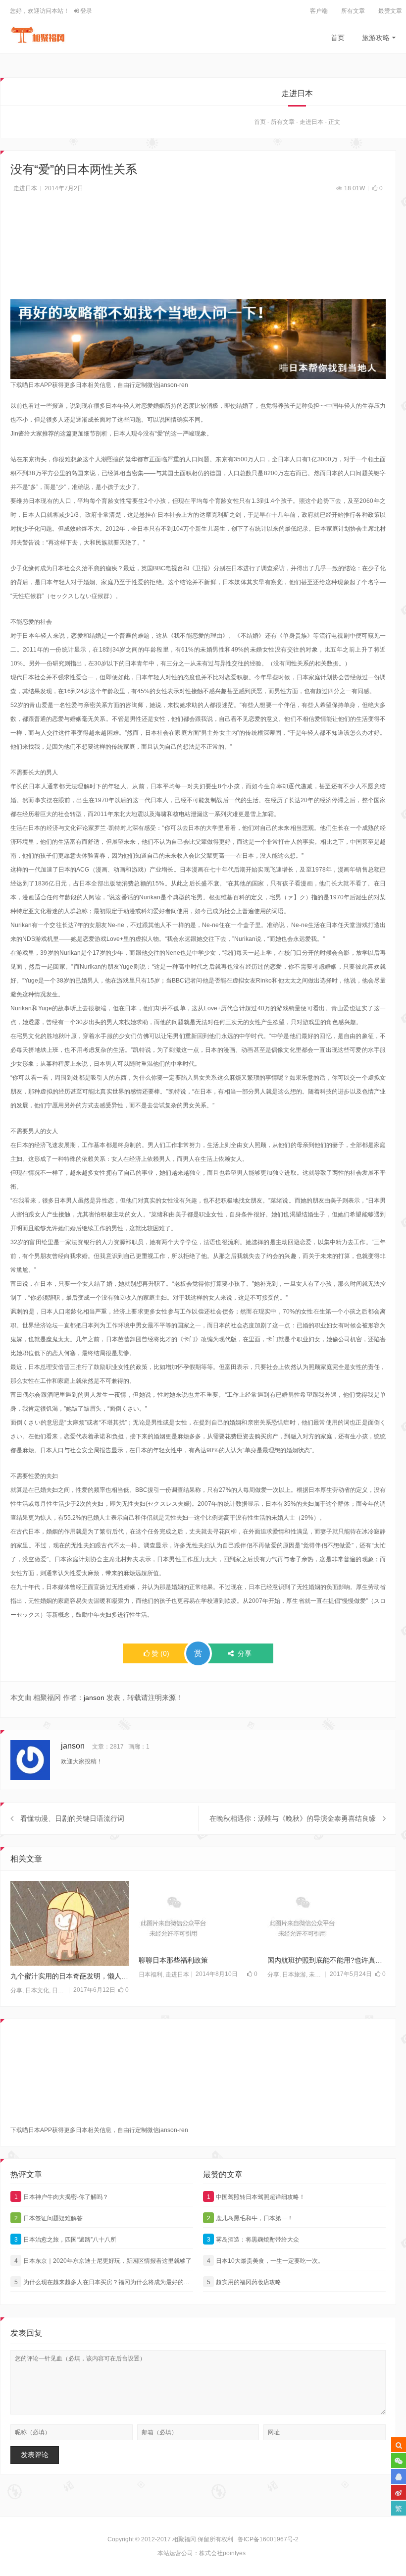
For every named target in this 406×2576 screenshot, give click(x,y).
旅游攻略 (376, 38)
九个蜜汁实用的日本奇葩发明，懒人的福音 (70, 1976)
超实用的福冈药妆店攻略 (244, 2282)
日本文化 (37, 1990)
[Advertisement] (198, 252)
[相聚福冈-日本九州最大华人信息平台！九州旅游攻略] (38, 35)
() (160, 1653)
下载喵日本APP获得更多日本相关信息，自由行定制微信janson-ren (99, 385)
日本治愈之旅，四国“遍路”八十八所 (66, 2240)
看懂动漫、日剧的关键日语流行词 (72, 1818)
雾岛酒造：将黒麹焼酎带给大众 (253, 2240)
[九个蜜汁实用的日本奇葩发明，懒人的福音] (70, 1923)
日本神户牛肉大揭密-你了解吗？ (62, 2197)
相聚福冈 (184, 2539)
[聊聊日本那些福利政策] (198, 1916)
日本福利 (151, 1974)
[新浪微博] (399, 2492)
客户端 (319, 11)
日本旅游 (294, 1974)
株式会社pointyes (222, 2553)
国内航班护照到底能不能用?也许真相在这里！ (327, 1960)
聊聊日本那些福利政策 (173, 1960)
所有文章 (353, 11)
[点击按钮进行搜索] (399, 2445)
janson (94, 1698)
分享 (16, 1990)
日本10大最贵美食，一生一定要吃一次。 (266, 2261)
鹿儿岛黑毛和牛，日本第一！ (250, 2218)
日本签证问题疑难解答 (49, 2218)
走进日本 (311, 122)
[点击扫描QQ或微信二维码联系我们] (399, 2476)
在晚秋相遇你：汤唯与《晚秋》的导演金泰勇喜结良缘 (293, 1818)
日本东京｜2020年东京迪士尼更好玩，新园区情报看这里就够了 (103, 2261)
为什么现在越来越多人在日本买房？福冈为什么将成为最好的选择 (104, 2282)
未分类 (318, 1974)
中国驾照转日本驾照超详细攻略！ (256, 2197)
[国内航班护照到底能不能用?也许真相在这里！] (327, 1916)
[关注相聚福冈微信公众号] (399, 2461)
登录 (85, 11)
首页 (338, 38)
